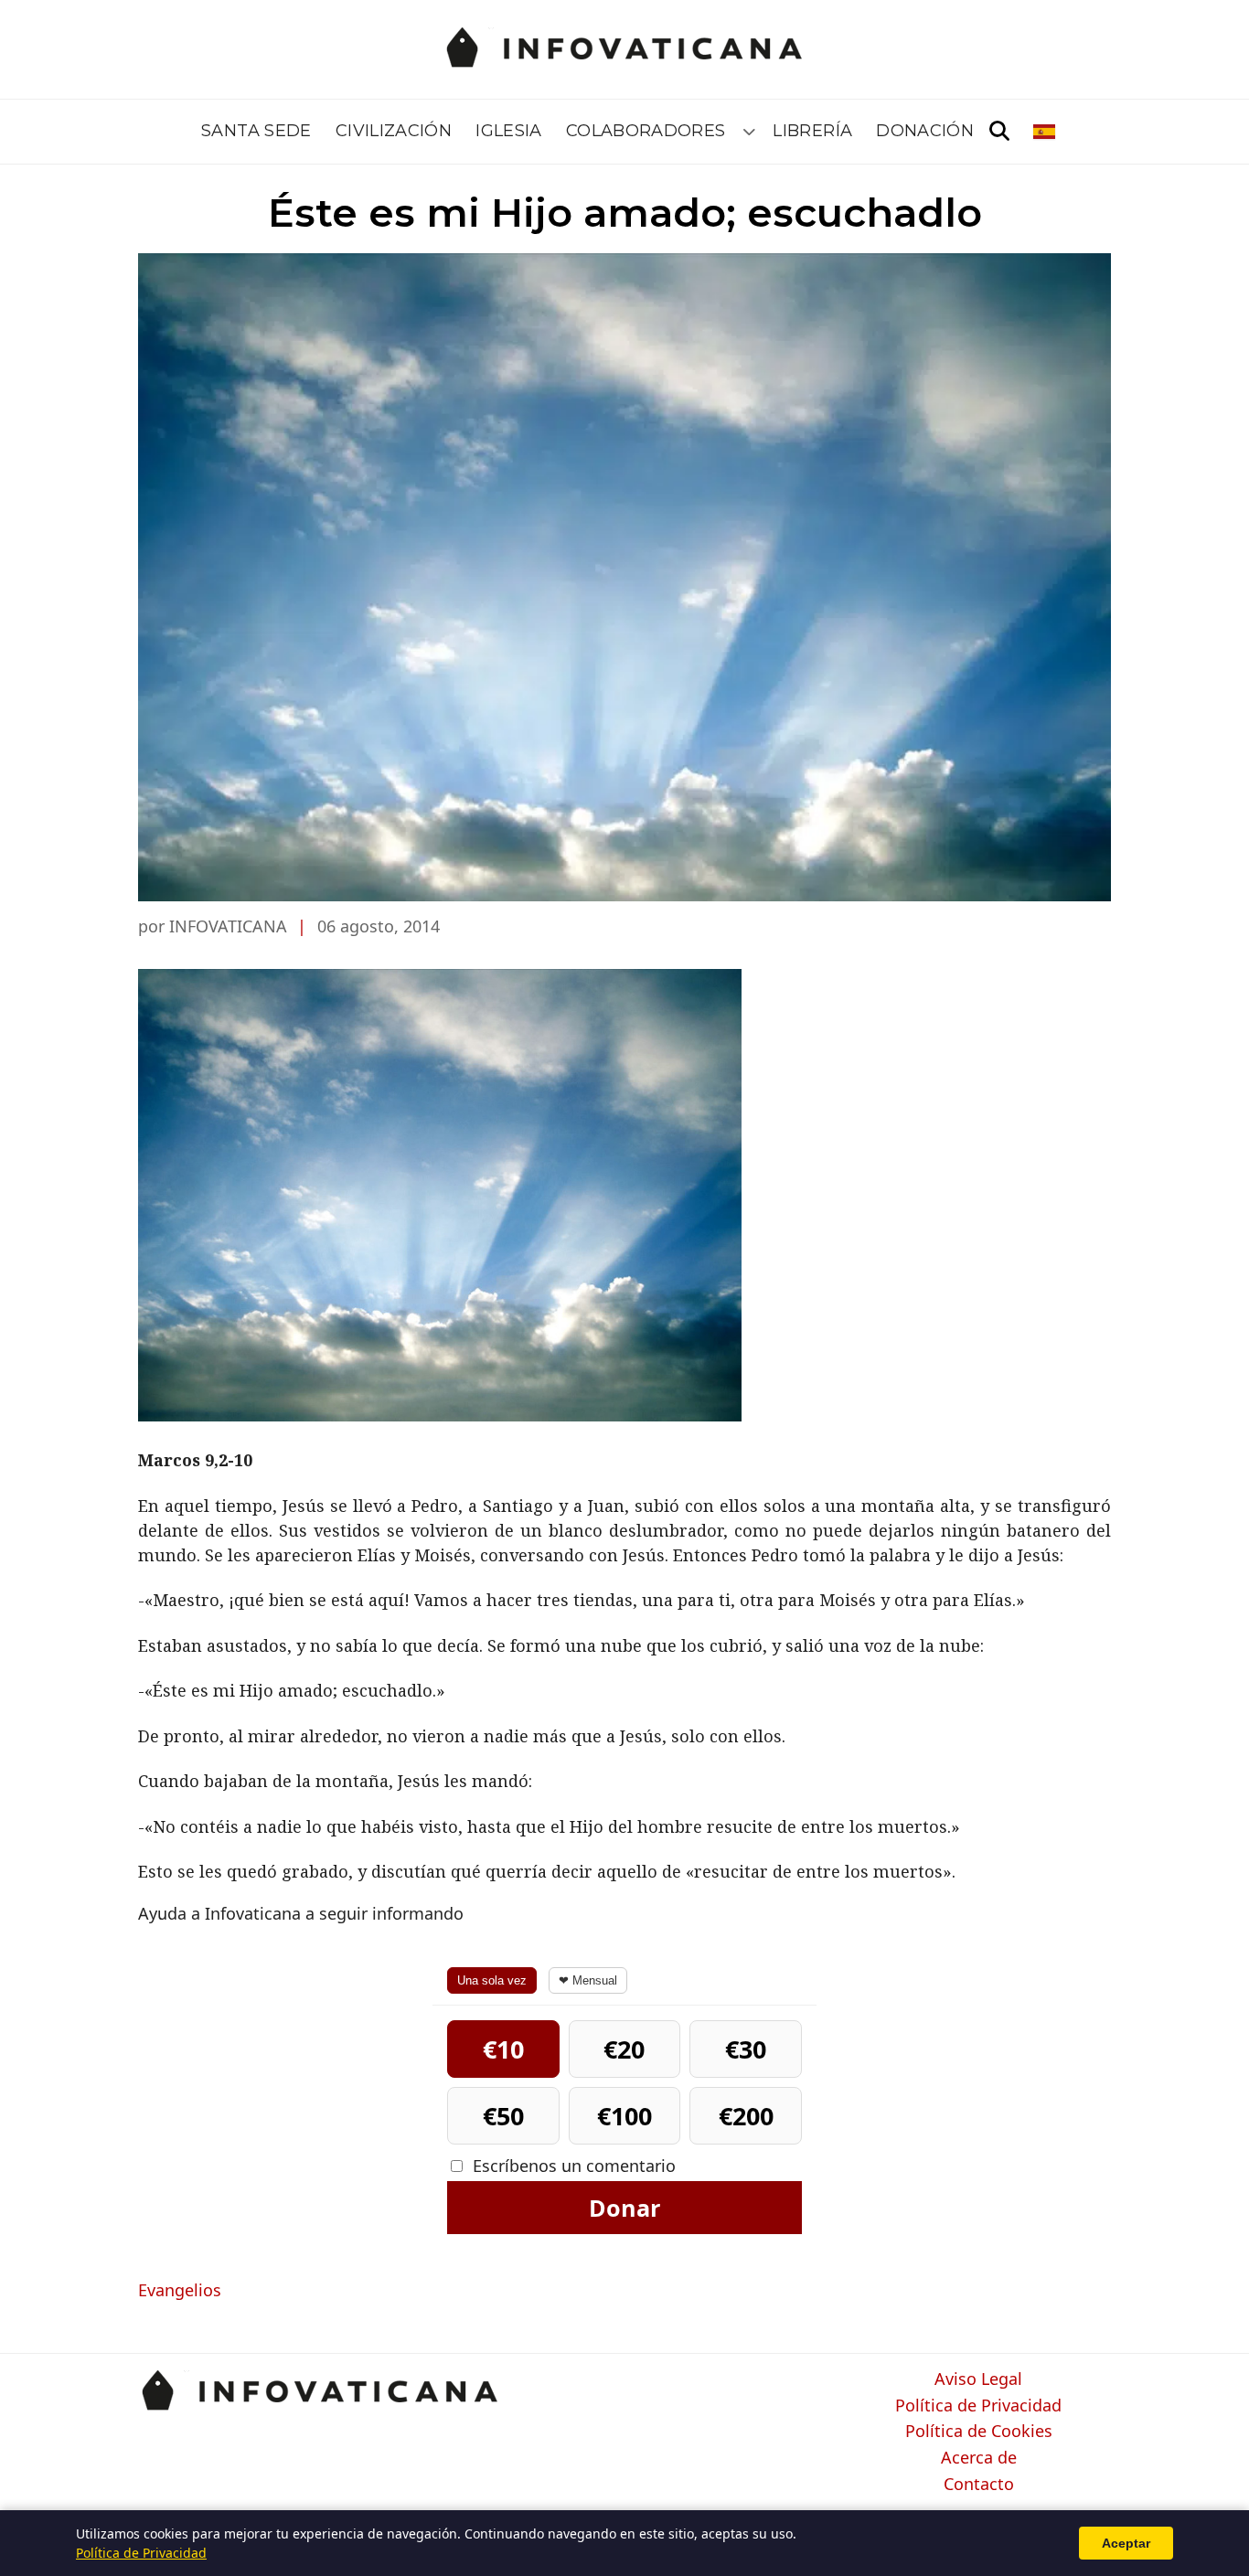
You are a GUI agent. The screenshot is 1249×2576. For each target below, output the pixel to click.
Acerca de (979, 2458)
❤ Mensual (588, 1980)
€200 (746, 2116)
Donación (925, 131)
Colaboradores (646, 131)
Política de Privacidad (978, 2406)
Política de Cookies (979, 2432)
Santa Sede (256, 131)
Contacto (979, 2485)
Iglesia (509, 131)
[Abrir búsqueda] (999, 132)
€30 (746, 2049)
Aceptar (1126, 2543)
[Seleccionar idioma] (1046, 132)
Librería (812, 131)
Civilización (394, 131)
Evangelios (180, 2290)
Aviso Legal (978, 2379)
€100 (624, 2116)
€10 (503, 2049)
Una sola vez (492, 1980)
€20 (624, 2049)
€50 (503, 2116)
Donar (624, 2208)
